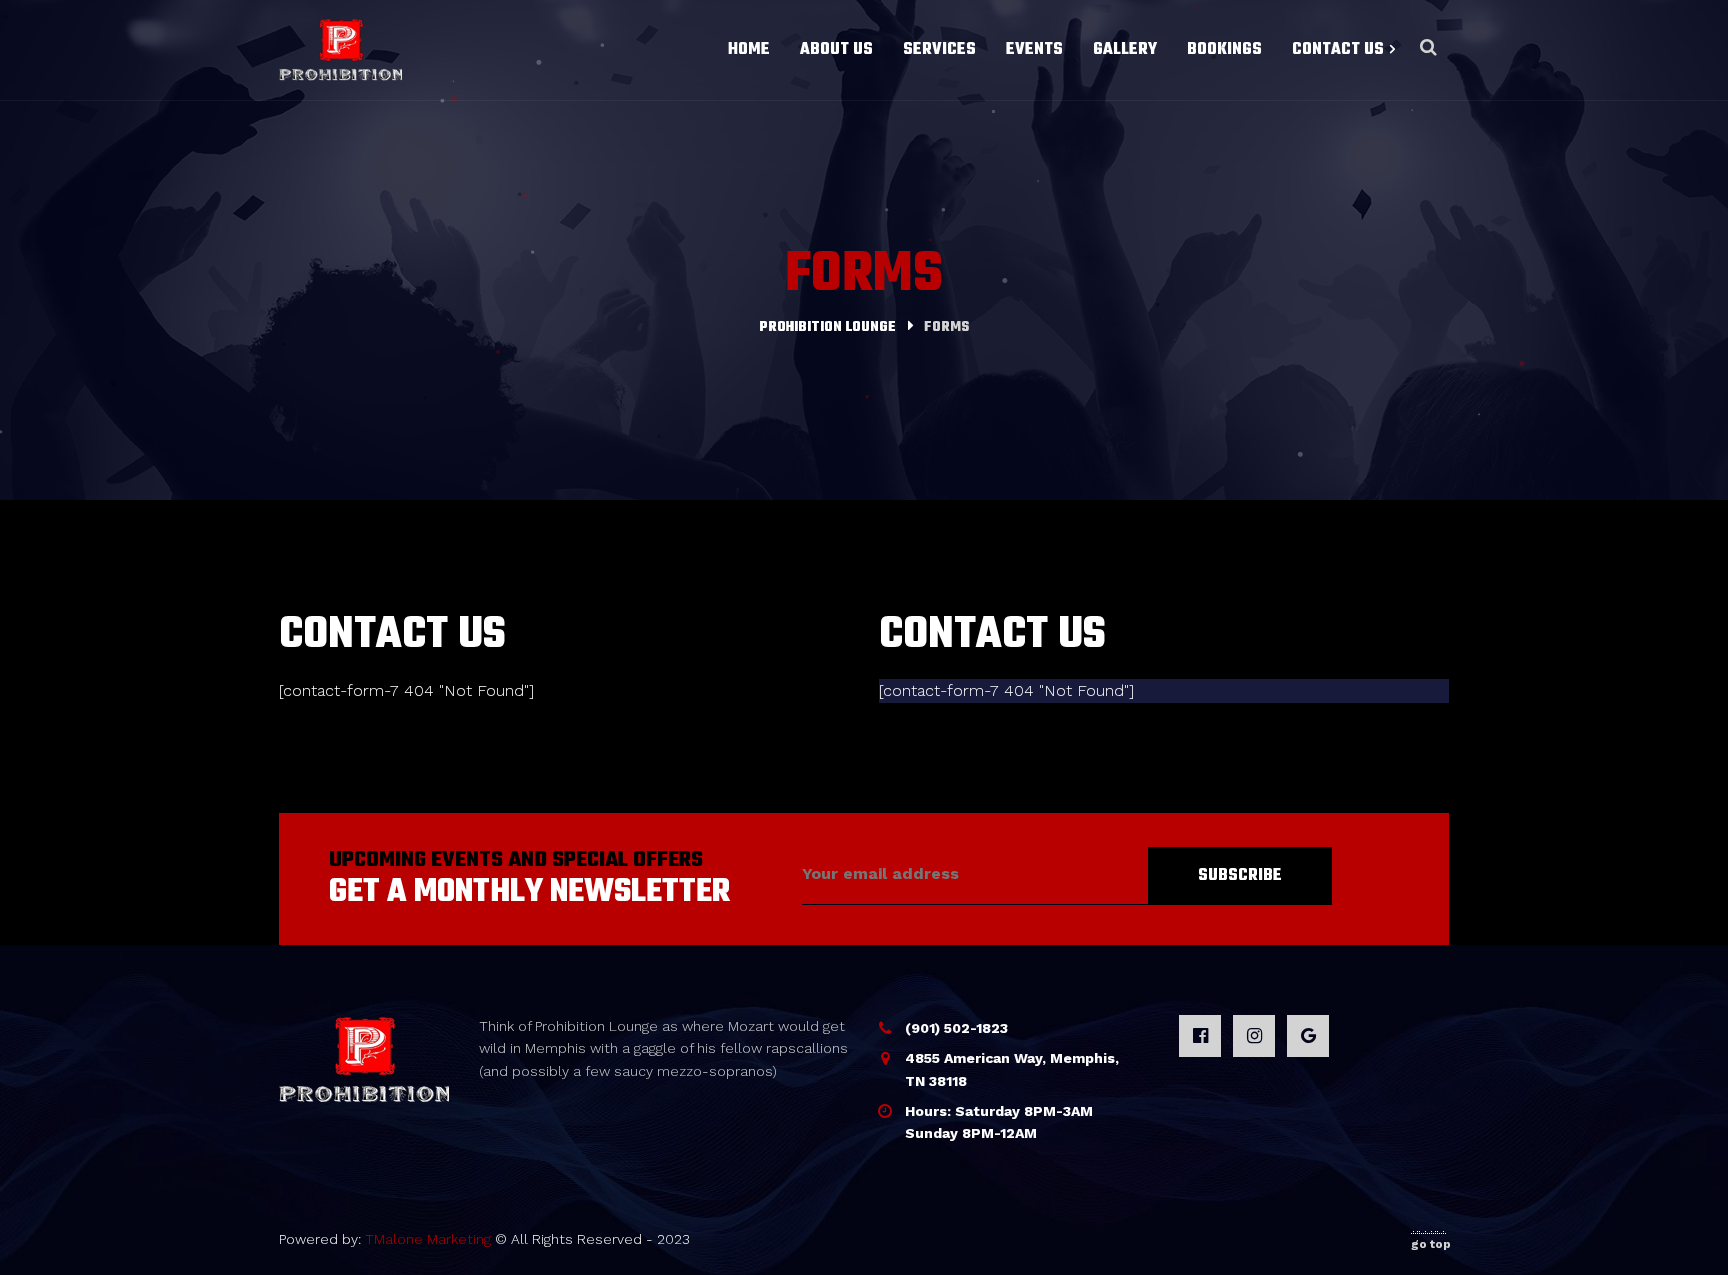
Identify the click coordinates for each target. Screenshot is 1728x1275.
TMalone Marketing (428, 1239)
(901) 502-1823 (956, 1028)
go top (1431, 1244)
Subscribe (1240, 876)
